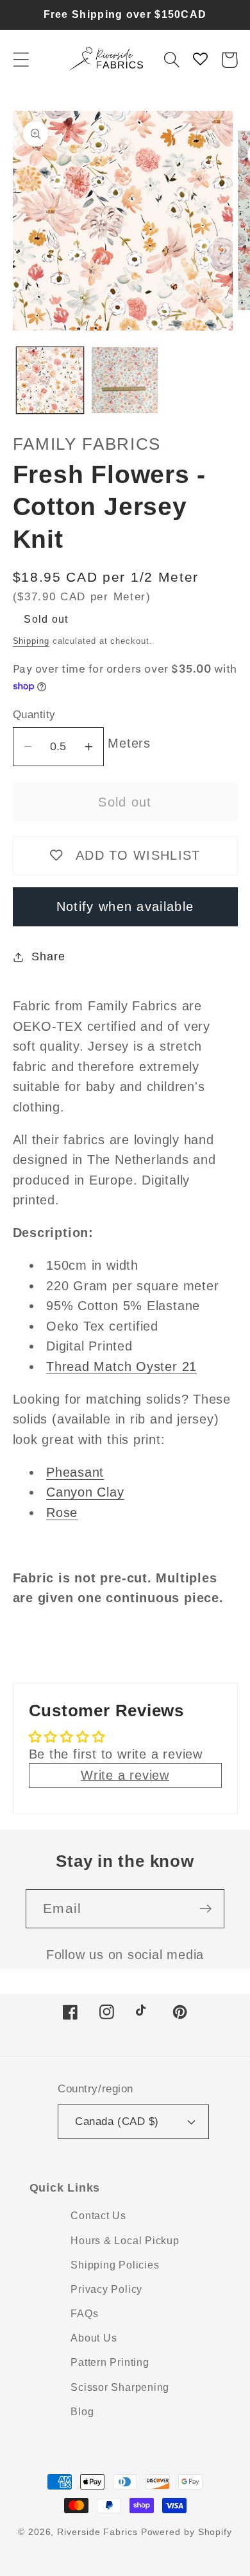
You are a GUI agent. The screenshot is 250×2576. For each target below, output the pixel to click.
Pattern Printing (110, 2362)
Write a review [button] (125, 1775)
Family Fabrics (87, 444)
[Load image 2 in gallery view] (125, 381)
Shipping (31, 641)
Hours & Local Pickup (125, 2241)
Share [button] (48, 956)
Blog (82, 2412)
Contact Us (98, 2216)
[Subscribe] (205, 1909)
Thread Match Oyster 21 (121, 1366)
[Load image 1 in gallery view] (50, 381)
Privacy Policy (106, 2289)
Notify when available (125, 907)
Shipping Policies (115, 2265)
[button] (21, 60)
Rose (62, 1513)
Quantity (34, 715)
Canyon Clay (85, 1492)
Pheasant (75, 1472)
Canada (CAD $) (117, 2121)
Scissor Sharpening (120, 2387)
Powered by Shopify (187, 2532)
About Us (94, 2338)
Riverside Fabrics (97, 2532)
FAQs (84, 2314)
